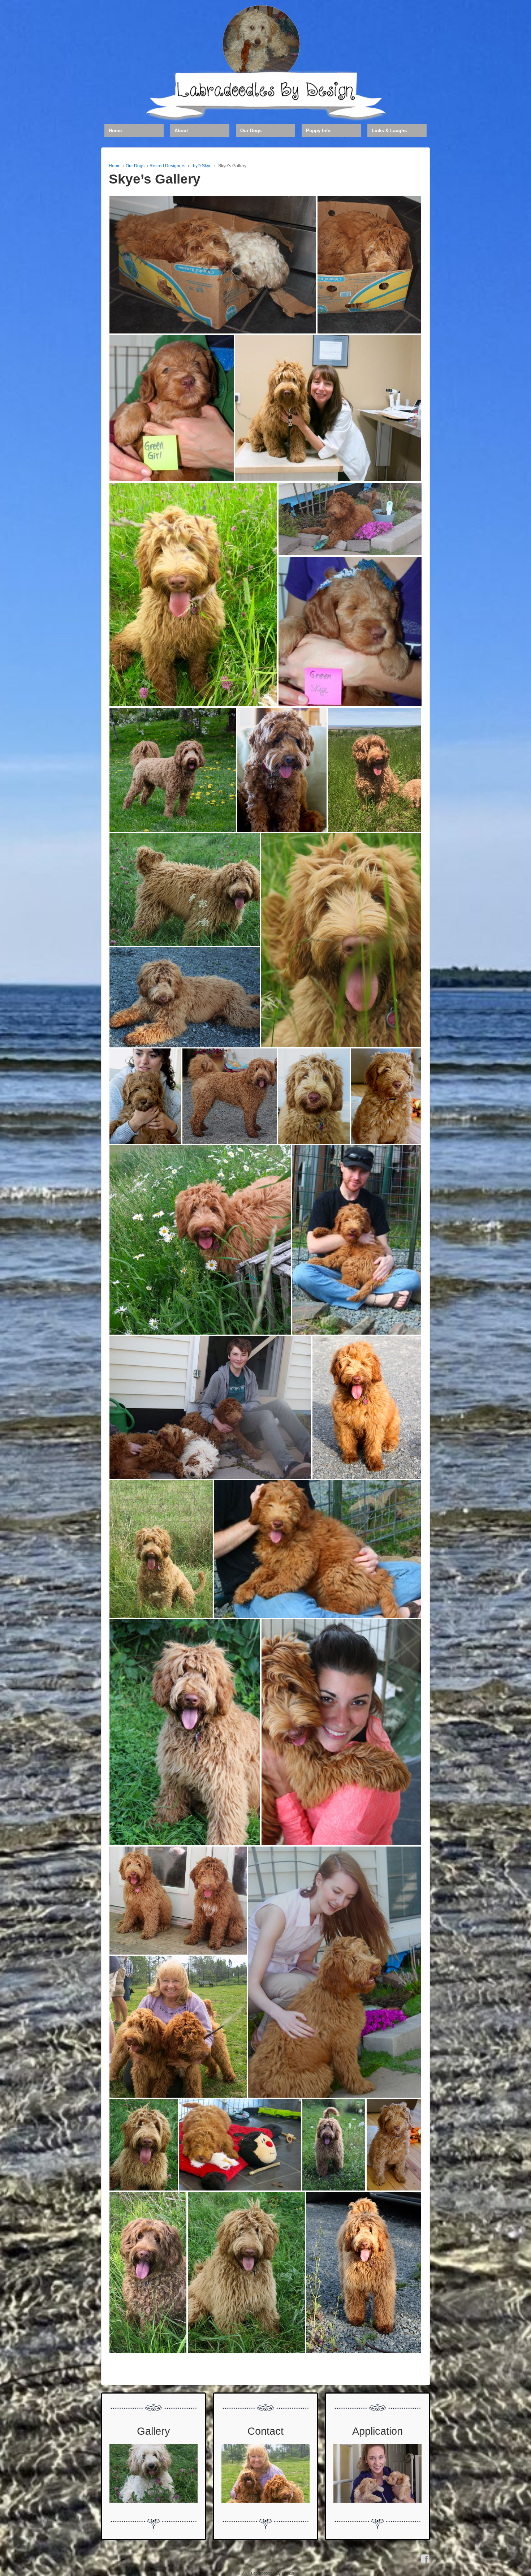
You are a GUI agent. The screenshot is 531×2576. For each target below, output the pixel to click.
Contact (265, 2431)
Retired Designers (167, 166)
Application (377, 2431)
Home (115, 131)
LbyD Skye (201, 166)
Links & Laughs (389, 131)
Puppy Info (318, 131)
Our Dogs (251, 131)
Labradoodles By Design (272, 2573)
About (181, 131)
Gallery (154, 2431)
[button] (213, 265)
